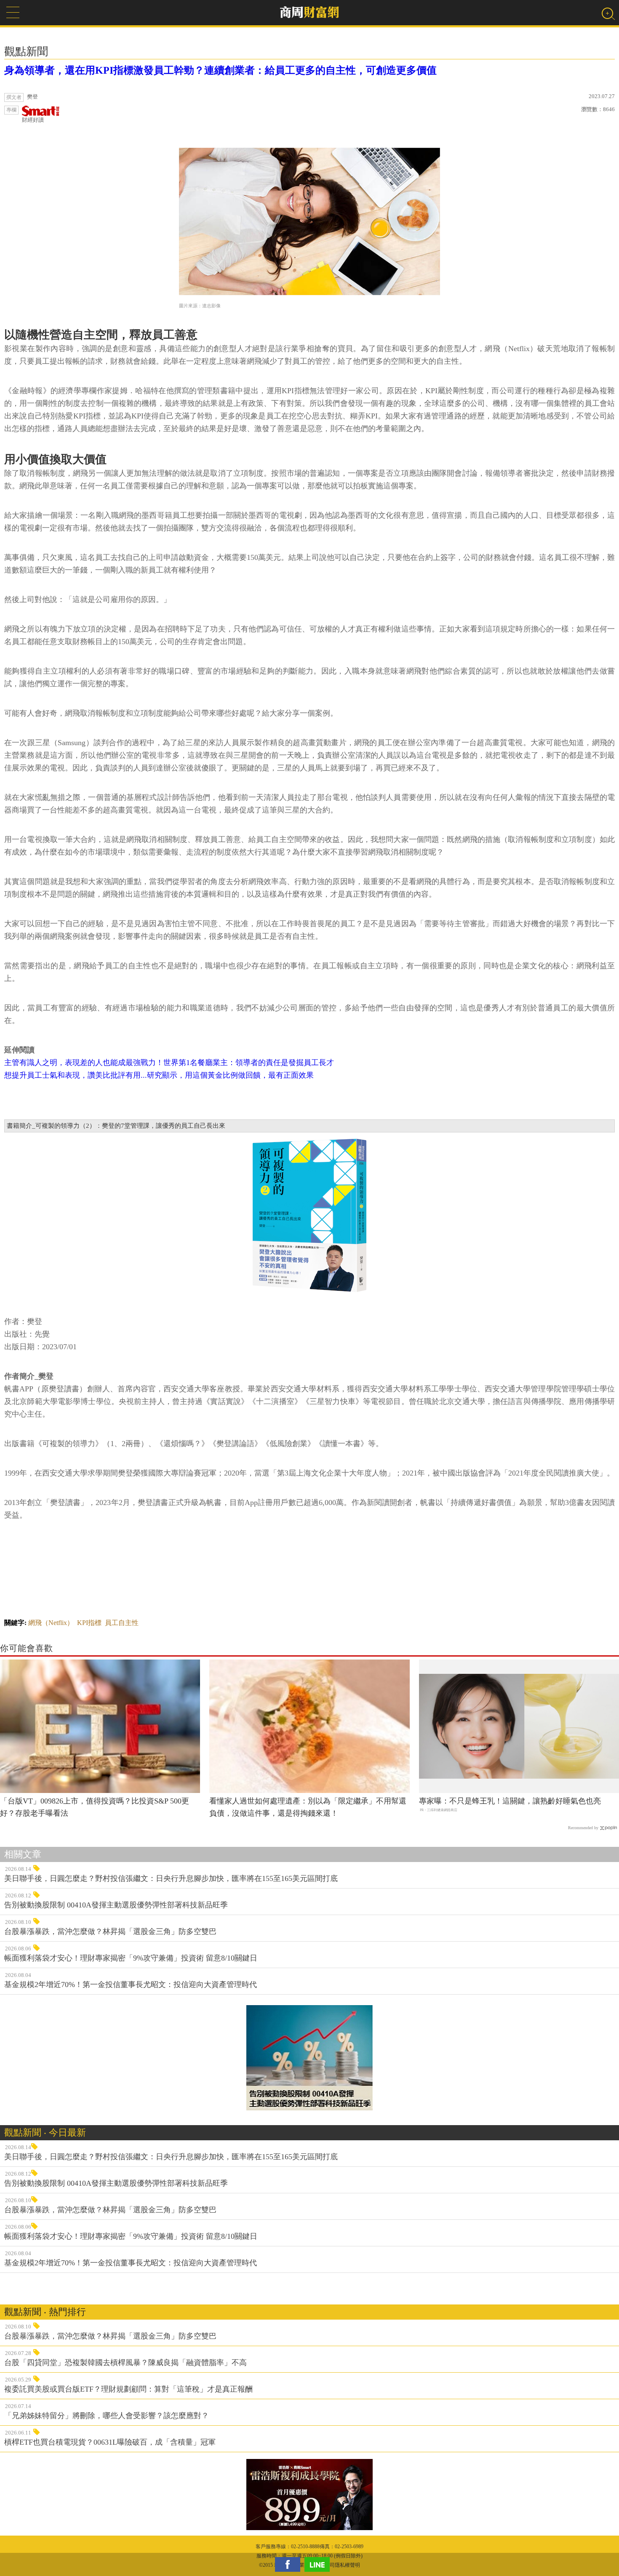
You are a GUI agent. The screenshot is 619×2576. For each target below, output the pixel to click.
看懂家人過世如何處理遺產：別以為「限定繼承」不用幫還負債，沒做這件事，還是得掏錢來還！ (308, 1807)
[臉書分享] (290, 2564)
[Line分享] (319, 2564)
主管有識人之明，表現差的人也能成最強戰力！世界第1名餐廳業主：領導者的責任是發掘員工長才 (169, 1063)
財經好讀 (33, 120)
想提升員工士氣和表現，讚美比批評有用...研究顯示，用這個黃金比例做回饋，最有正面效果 (159, 1075)
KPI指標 (89, 1623)
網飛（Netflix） (51, 1623)
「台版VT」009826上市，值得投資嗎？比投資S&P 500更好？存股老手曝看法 (95, 1807)
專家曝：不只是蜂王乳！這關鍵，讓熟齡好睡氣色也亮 (510, 1801)
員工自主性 (122, 1623)
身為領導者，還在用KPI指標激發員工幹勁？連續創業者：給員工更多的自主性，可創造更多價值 (220, 70)
